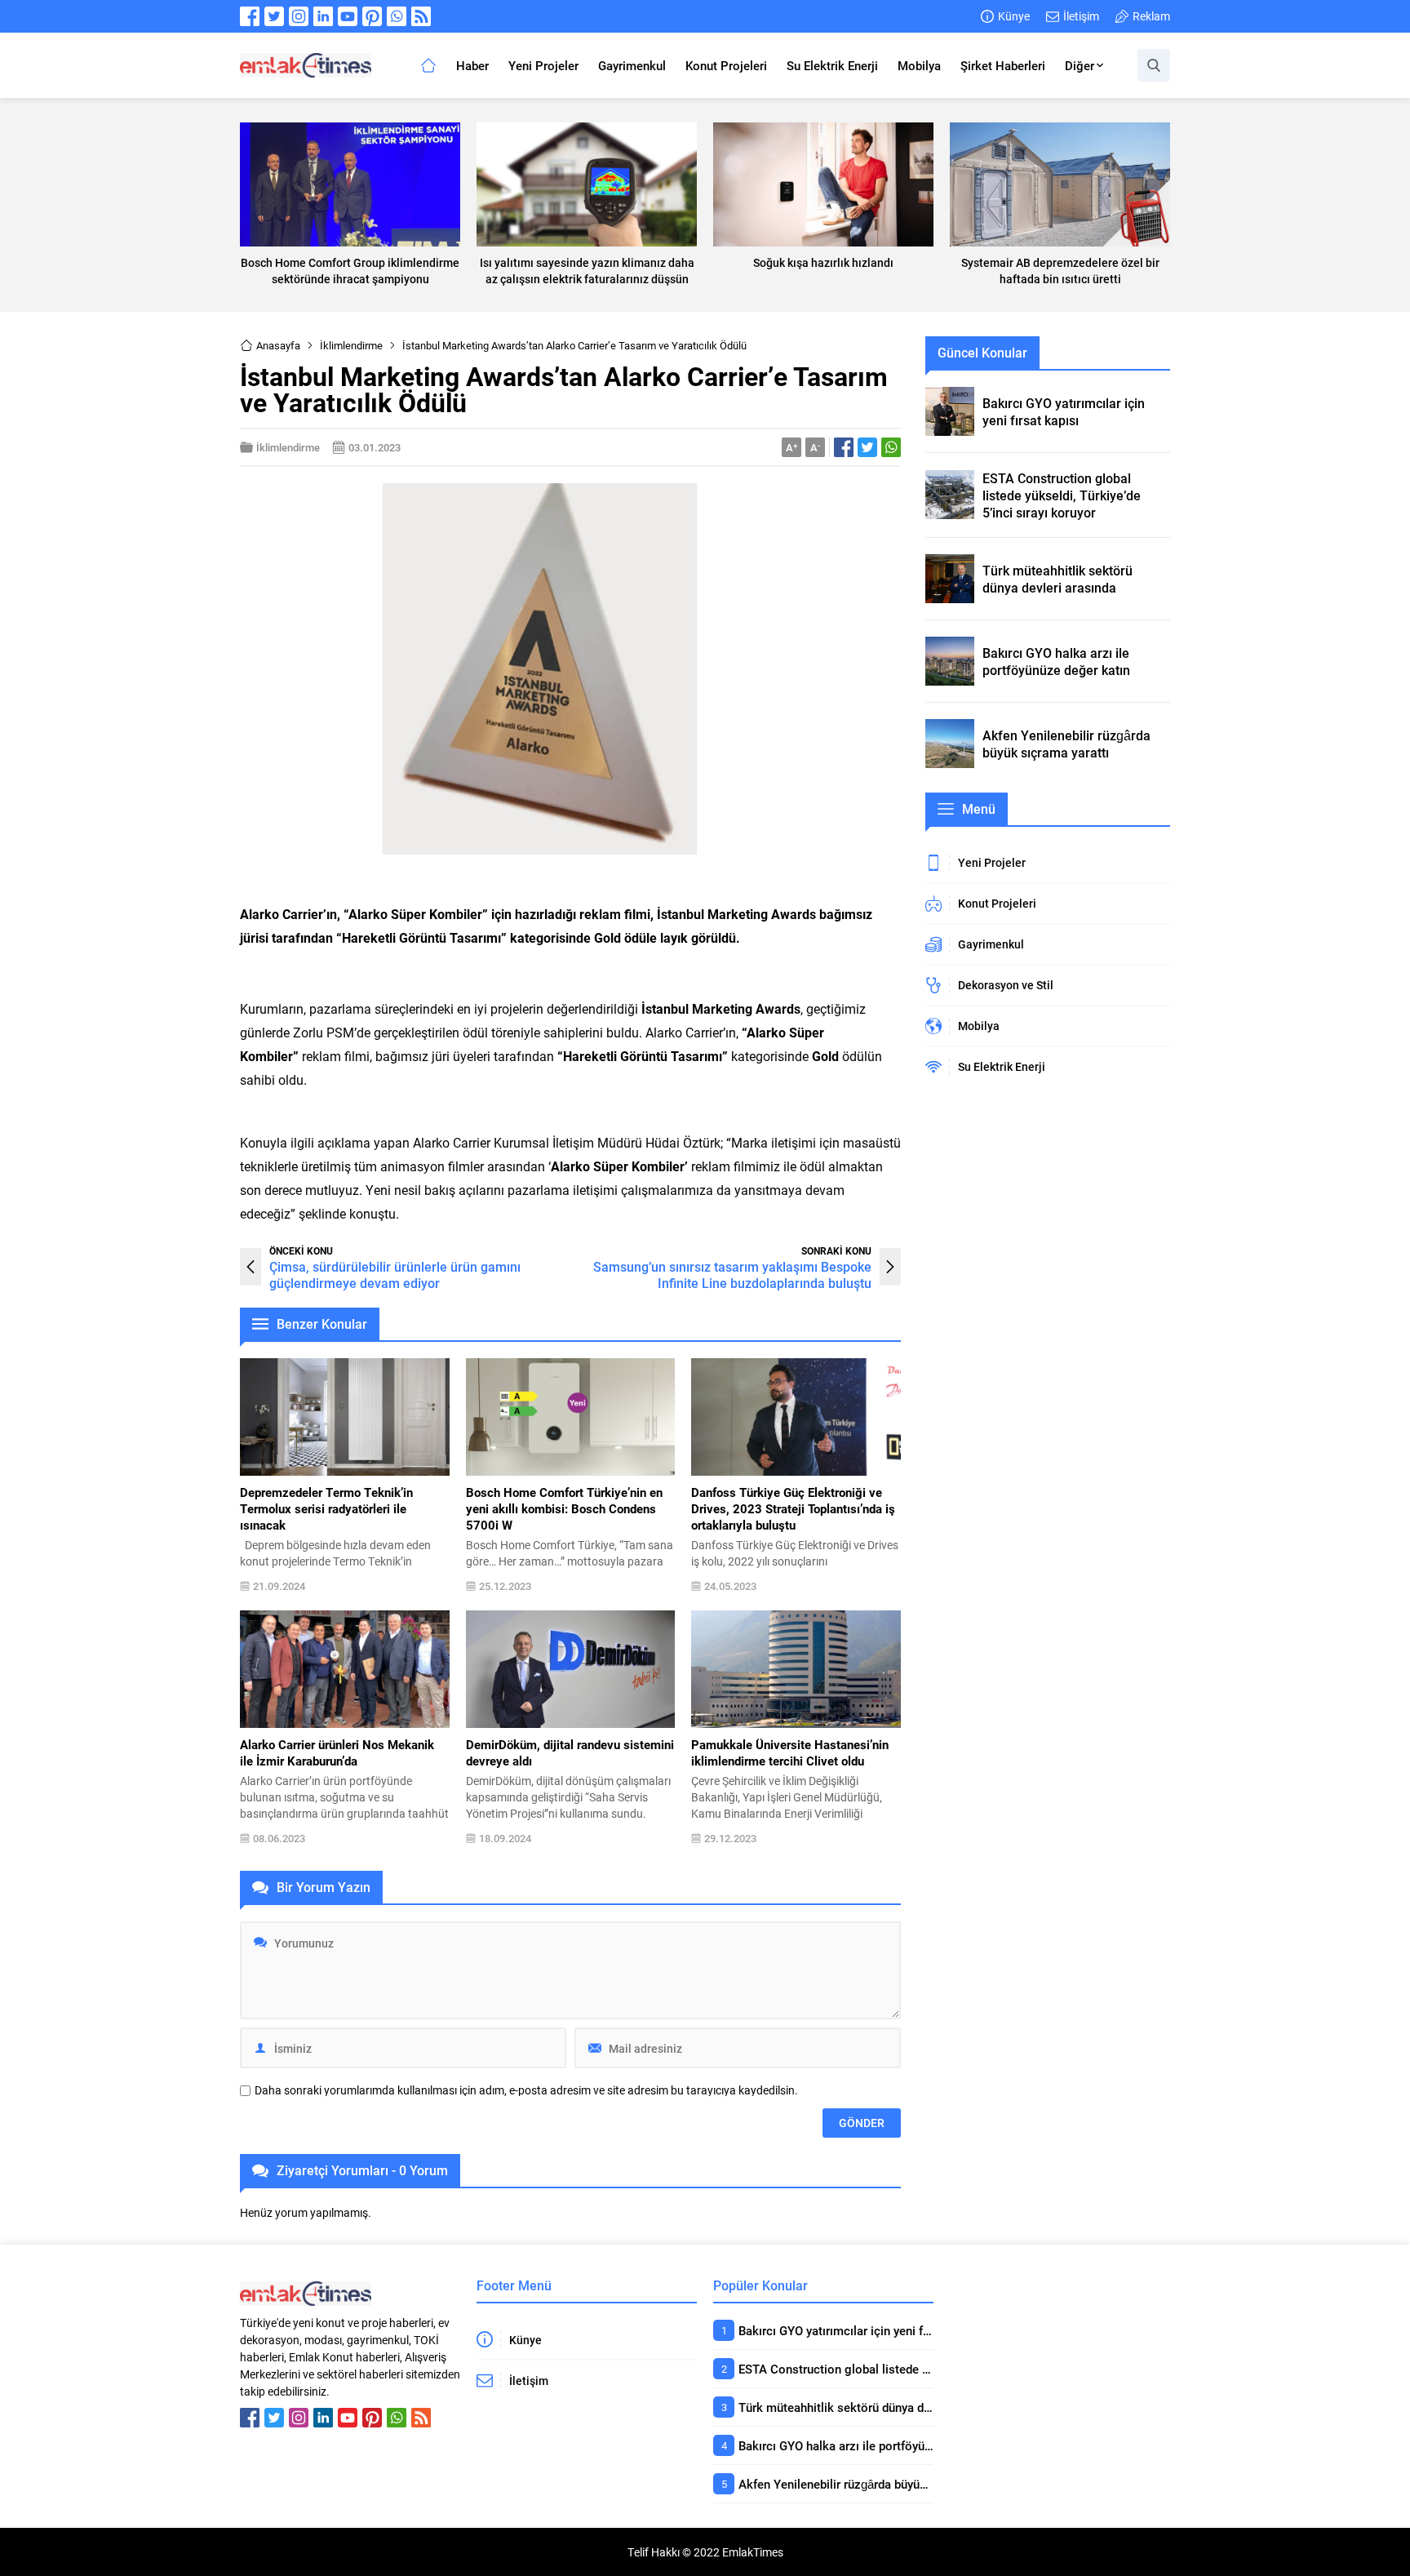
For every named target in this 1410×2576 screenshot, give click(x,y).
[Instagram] (299, 16)
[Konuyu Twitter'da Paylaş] (867, 447)
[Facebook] (250, 16)
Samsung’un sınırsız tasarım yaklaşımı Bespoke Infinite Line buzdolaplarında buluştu (732, 1275)
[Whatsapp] (397, 16)
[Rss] (421, 16)
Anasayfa (278, 345)
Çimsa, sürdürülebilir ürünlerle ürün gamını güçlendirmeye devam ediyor (395, 1275)
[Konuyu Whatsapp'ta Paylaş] (891, 447)
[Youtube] (348, 16)
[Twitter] (274, 16)
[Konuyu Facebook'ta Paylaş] (844, 447)
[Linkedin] (323, 16)
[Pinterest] (372, 16)
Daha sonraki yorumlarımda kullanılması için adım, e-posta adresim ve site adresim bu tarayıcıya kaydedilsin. (526, 2090)
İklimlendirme (351, 345)
